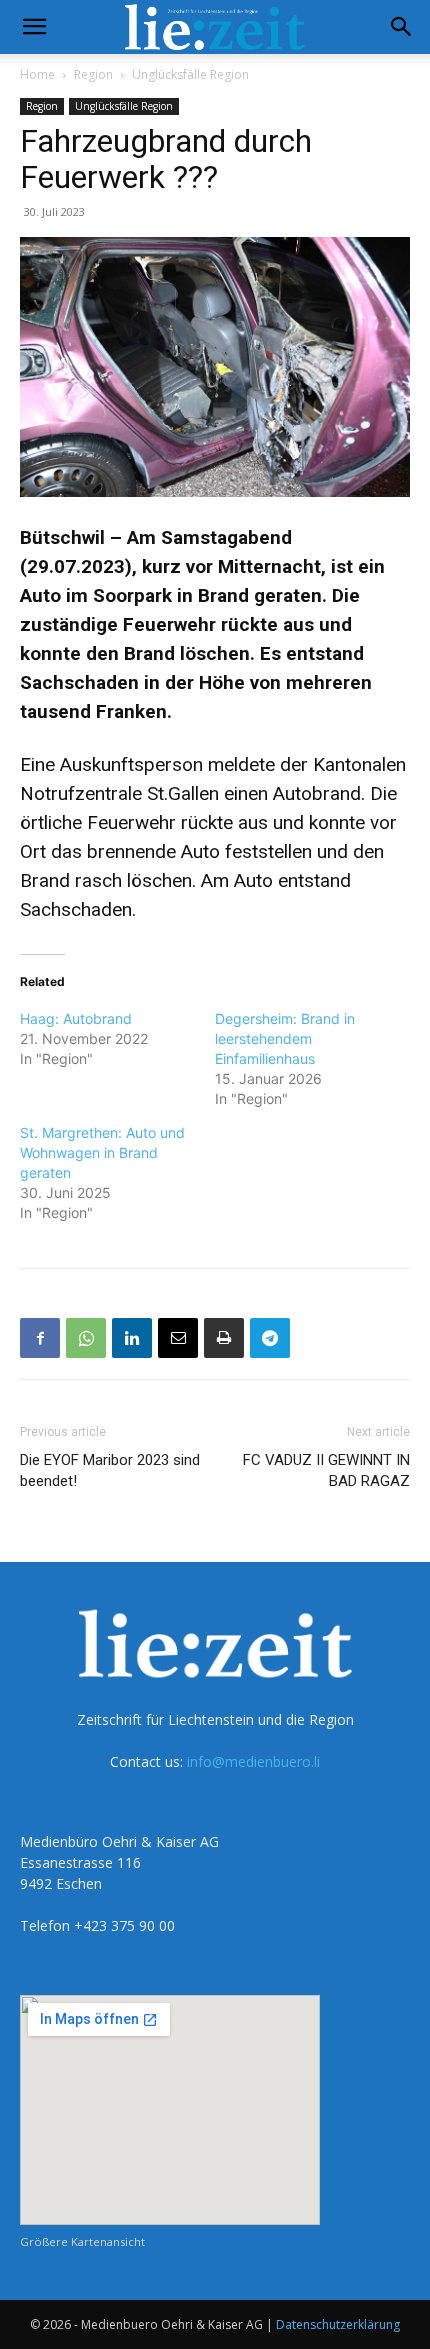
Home (37, 74)
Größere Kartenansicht (82, 2241)
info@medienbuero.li (253, 1761)
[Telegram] (270, 1338)
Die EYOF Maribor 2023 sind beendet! (110, 1470)
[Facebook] (40, 1338)
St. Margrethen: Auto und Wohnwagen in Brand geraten (102, 1152)
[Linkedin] (132, 1338)
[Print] (224, 1338)
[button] (34, 27)
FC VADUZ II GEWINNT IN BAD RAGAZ (326, 1470)
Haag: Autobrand (76, 1018)
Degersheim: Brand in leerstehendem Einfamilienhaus (285, 1038)
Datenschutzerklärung (338, 2324)
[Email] (178, 1338)
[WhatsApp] (86, 1338)
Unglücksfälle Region (190, 74)
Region (93, 74)
